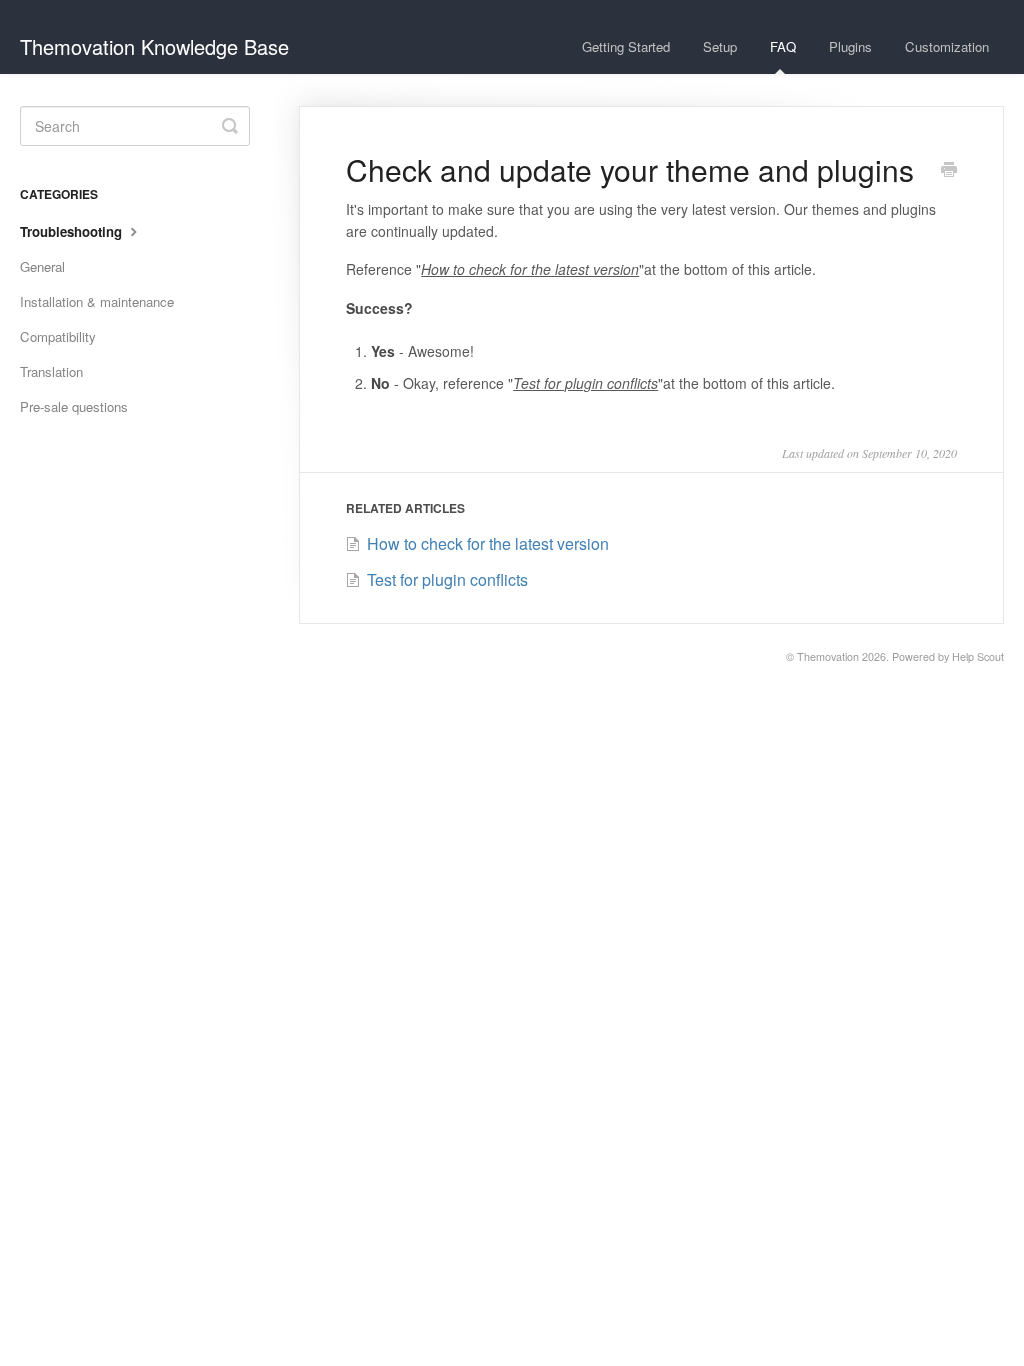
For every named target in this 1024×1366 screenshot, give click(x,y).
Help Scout (978, 656)
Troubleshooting (73, 231)
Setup (720, 46)
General (42, 266)
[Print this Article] (949, 171)
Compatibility (58, 336)
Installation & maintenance (97, 301)
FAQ (783, 46)
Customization (947, 46)
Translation (51, 371)
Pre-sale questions (74, 406)
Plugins (850, 46)
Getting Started (626, 46)
